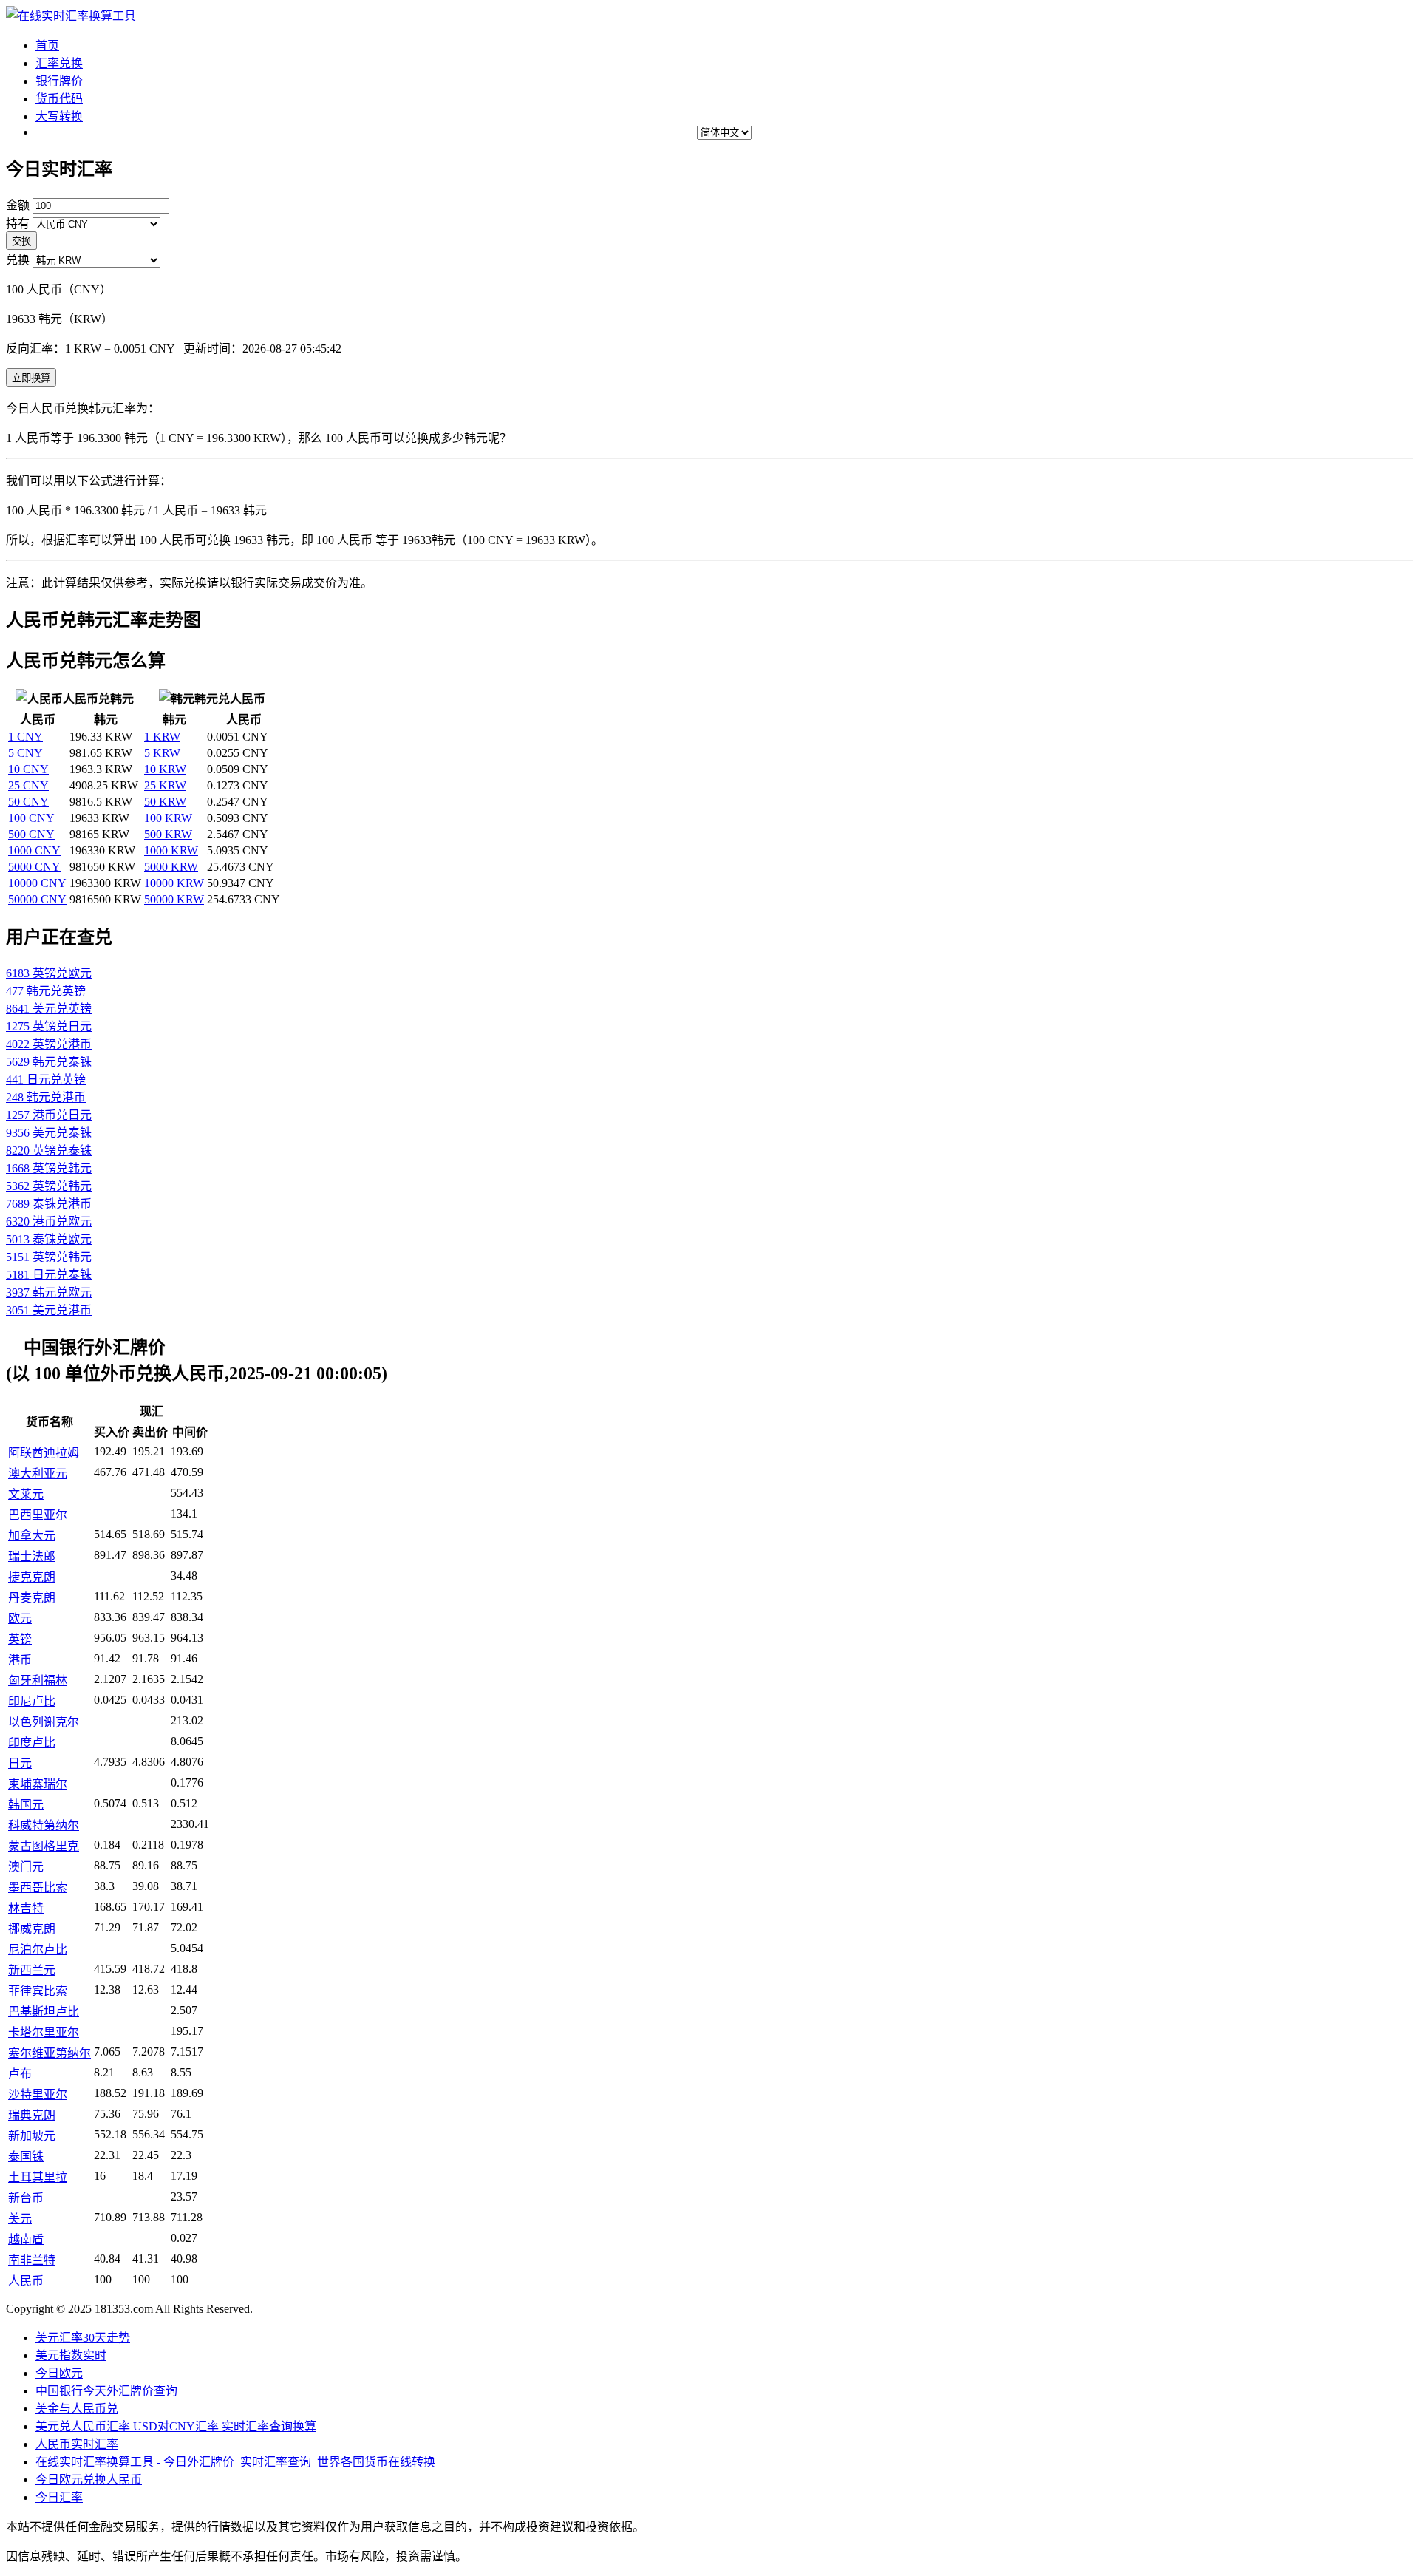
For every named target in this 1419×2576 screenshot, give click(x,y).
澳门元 (26, 1867)
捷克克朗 (32, 1577)
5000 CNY (34, 867)
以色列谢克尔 (44, 1722)
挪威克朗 (32, 1929)
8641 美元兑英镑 (49, 1009)
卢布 (20, 2074)
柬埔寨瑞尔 (38, 1784)
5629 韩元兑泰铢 (49, 1062)
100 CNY (31, 818)
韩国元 (26, 1805)
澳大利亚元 (38, 1474)
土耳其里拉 (38, 2177)
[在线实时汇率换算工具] (71, 16)
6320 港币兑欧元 (49, 1221)
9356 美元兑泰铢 (49, 1133)
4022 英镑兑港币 (49, 1044)
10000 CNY (37, 883)
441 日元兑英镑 (46, 1080)
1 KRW (162, 737)
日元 (20, 1763)
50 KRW (165, 802)
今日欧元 (59, 2373)
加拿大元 (32, 1536)
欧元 (20, 1618)
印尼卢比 (32, 1701)
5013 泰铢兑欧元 (49, 1239)
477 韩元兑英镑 (46, 991)
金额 (18, 205)
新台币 (26, 2198)
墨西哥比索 (38, 1887)
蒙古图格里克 (44, 1846)
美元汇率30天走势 (83, 2338)
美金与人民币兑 (77, 2409)
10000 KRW (174, 883)
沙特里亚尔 (38, 2094)
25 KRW (165, 785)
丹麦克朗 (32, 1598)
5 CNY (25, 753)
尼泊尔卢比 (38, 1950)
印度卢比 (32, 1743)
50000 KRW (174, 899)
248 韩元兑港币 (46, 1097)
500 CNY (31, 834)
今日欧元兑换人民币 (89, 2480)
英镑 (20, 1639)
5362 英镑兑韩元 (49, 1186)
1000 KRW (171, 850)
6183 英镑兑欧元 (49, 973)
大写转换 (59, 116)
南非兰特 (32, 2260)
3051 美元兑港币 (49, 1310)
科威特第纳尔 (44, 1825)
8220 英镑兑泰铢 (49, 1151)
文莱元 (26, 1494)
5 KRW (162, 753)
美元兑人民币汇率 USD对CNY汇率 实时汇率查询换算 (176, 2426)
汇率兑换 (59, 63)
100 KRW (168, 818)
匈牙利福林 (38, 1680)
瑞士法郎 (32, 1556)
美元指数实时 (71, 2355)
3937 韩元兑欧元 (49, 1292)
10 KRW (165, 769)
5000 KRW (171, 867)
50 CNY (28, 802)
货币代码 (59, 99)
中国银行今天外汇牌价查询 (106, 2391)
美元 (20, 2219)
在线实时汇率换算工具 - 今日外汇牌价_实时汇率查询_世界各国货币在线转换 (235, 2462)
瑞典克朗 (32, 2115)
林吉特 (26, 1908)
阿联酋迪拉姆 (44, 1453)
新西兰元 (32, 1970)
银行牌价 (59, 81)
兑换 (18, 260)
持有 (18, 224)
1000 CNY (34, 850)
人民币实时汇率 (77, 2444)
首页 (47, 45)
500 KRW (168, 834)
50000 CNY (37, 899)
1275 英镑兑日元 (49, 1026)
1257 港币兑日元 (49, 1115)
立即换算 (31, 378)
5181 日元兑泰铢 (49, 1275)
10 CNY (28, 769)
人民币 (26, 2281)
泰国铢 (26, 2157)
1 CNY (25, 737)
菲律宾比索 (38, 1991)
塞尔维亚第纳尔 (50, 2053)
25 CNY (28, 785)
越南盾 (26, 2239)
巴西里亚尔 (38, 1515)
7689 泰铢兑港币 (49, 1204)
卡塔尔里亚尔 (44, 2032)
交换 (21, 241)
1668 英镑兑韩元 (49, 1168)
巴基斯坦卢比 (44, 2012)
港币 (20, 1660)
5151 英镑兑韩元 (49, 1257)
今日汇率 (59, 2497)
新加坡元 (32, 2136)
